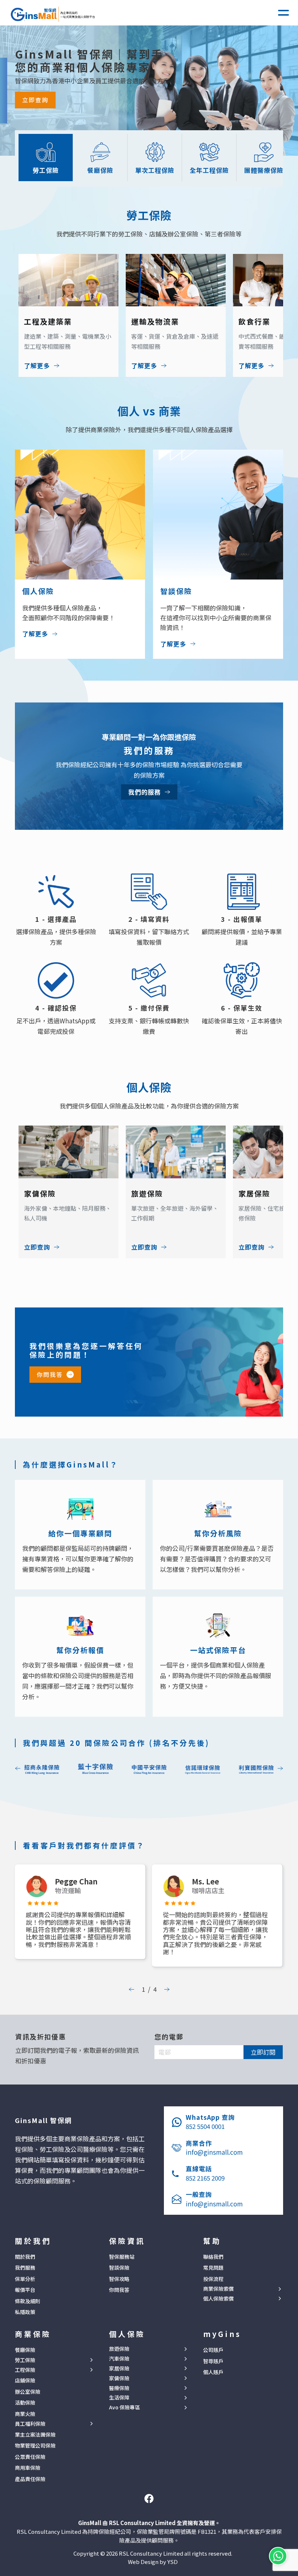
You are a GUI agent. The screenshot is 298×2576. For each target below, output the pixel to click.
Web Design (143, 2562)
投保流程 (213, 2279)
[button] (283, 13)
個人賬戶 (213, 2372)
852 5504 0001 (205, 2126)
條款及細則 (28, 2301)
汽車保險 (119, 2359)
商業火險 (25, 2414)
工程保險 (25, 2370)
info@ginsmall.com (214, 2152)
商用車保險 (28, 2468)
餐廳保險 (25, 2350)
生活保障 (119, 2398)
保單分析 (25, 2279)
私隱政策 (25, 2312)
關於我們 (25, 2257)
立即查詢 (35, 100)
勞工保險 (25, 2360)
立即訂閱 (263, 2052)
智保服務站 (122, 2257)
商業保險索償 (218, 2289)
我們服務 (25, 2268)
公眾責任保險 (30, 2457)
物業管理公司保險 (35, 2445)
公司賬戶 (213, 2350)
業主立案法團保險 (35, 2434)
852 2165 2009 (205, 2178)
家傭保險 (119, 2378)
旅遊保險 (119, 2349)
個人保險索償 (218, 2299)
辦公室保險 (28, 2392)
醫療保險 (119, 2388)
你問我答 (50, 1374)
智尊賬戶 (213, 2361)
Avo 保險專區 (124, 2407)
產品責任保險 (30, 2479)
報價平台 (25, 2290)
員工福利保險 (30, 2424)
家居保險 (119, 2368)
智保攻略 (119, 2279)
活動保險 (25, 2402)
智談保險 (119, 2268)
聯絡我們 (213, 2257)
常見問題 (213, 2268)
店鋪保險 (25, 2380)
